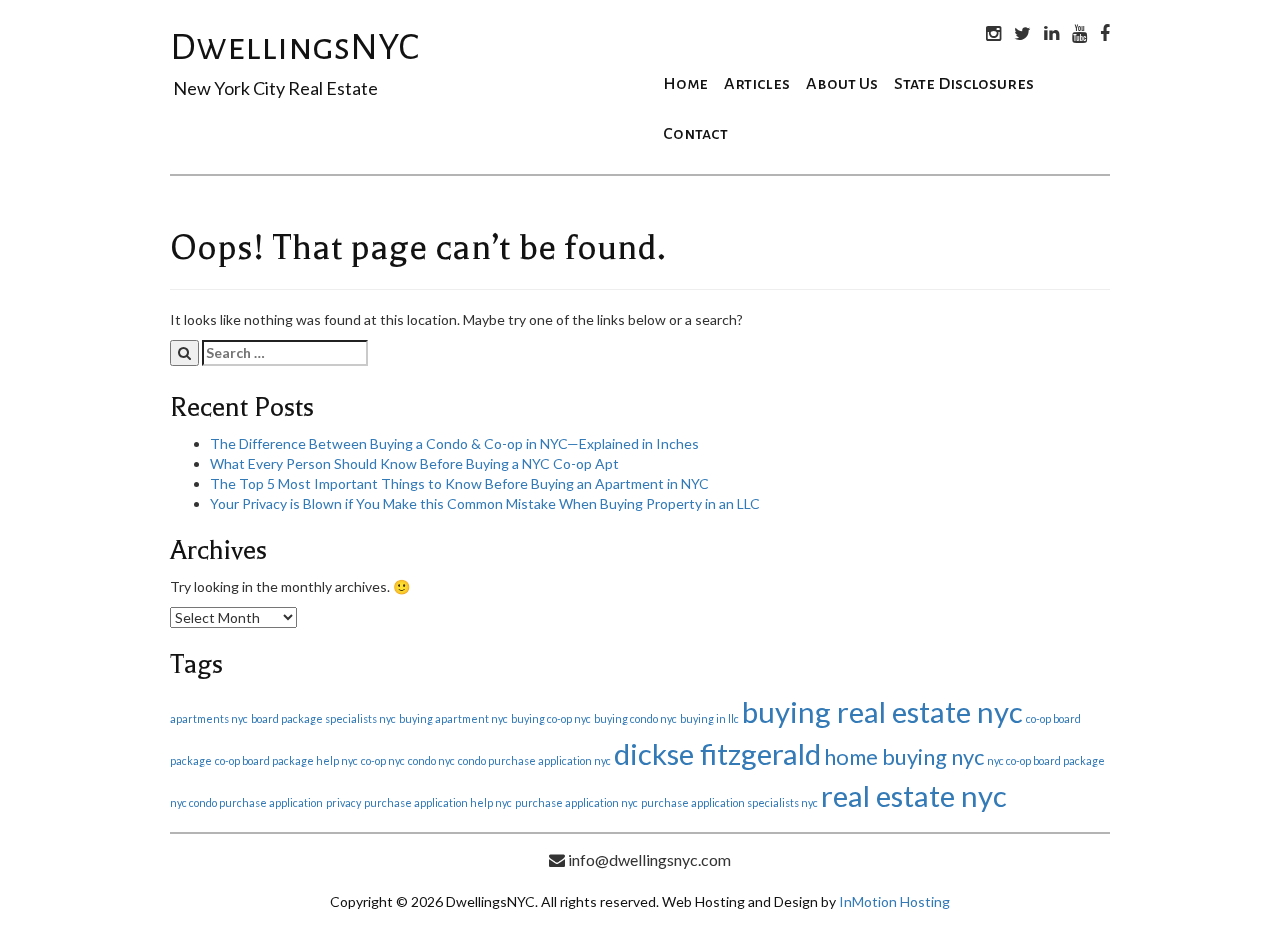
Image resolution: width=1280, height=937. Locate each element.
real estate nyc (914, 795)
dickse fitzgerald (717, 753)
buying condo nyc (635, 718)
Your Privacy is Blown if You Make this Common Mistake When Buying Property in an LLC (485, 503)
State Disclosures (964, 84)
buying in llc (709, 718)
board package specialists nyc (323, 718)
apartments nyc (209, 718)
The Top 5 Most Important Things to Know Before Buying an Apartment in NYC (459, 483)
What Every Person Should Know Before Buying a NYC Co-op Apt (414, 463)
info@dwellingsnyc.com (649, 859)
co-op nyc (383, 760)
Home (685, 84)
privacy (343, 802)
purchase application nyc (576, 802)
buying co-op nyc (551, 718)
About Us (842, 84)
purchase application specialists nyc (729, 802)
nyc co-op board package (1046, 760)
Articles (757, 84)
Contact (695, 134)
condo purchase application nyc (534, 760)
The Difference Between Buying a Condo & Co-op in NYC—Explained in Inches (454, 443)
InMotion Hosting (894, 901)
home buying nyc (904, 756)
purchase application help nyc (438, 802)
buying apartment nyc (453, 718)
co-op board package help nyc (286, 760)
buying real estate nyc (882, 711)
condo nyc (431, 760)
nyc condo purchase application (246, 802)
